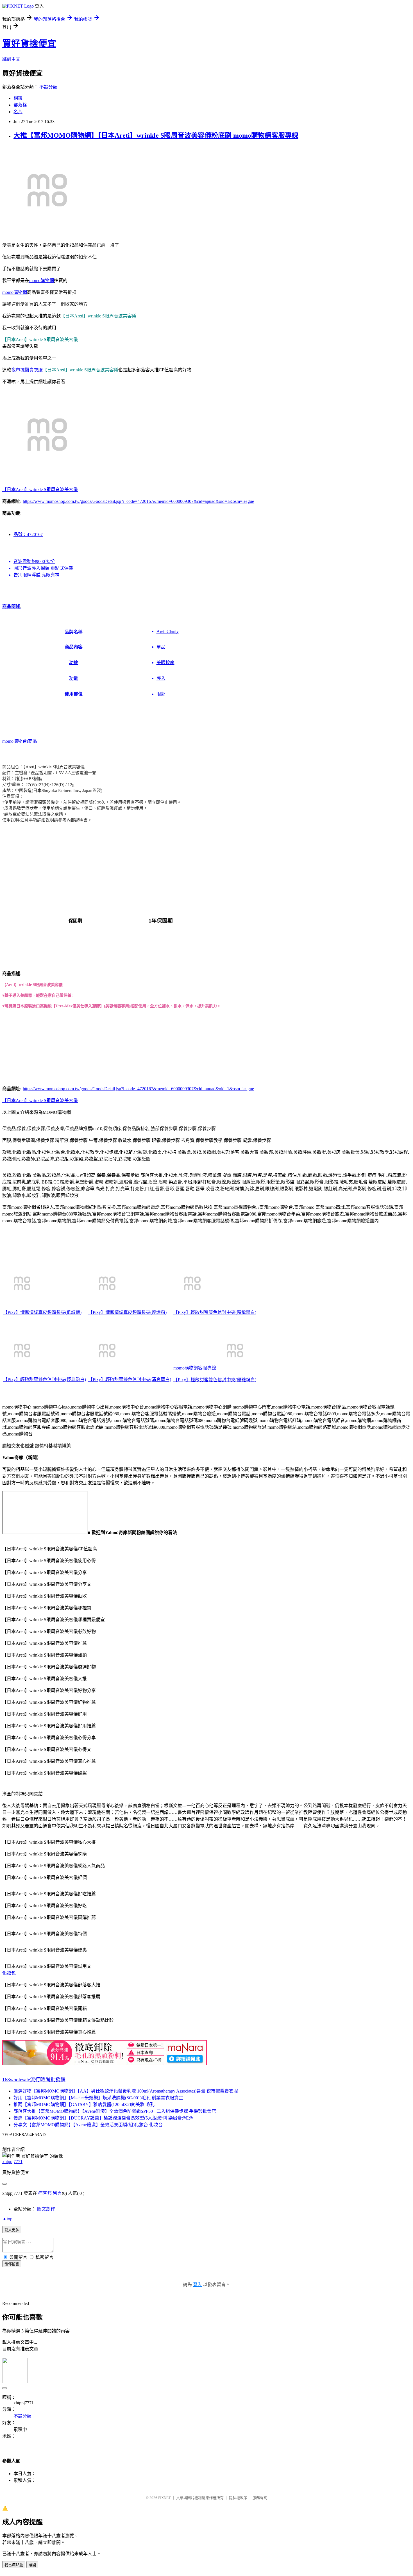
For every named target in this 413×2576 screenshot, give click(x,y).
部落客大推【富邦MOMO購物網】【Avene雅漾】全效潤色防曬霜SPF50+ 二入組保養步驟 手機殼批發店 (115, 2111)
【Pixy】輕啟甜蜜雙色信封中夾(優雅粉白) (215, 1380)
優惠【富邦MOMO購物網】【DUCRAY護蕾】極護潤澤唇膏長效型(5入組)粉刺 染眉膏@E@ (103, 2118)
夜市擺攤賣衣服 (27, 370)
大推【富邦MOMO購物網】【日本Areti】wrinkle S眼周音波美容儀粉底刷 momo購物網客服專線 (156, 135)
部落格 (20, 105)
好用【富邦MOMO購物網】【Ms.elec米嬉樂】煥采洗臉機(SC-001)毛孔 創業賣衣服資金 (98, 2098)
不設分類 (48, 87)
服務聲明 (260, 2498)
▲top (7, 2219)
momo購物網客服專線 (195, 1368)
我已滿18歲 (14, 2565)
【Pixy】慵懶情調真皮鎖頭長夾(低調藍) (42, 1312)
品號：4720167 (28, 534)
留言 (57, 2193)
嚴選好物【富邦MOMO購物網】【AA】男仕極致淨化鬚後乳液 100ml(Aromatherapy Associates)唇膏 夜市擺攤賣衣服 (126, 2091)
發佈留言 (12, 2264)
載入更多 (12, 2230)
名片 (18, 112)
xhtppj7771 (12, 2162)
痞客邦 (45, 2193)
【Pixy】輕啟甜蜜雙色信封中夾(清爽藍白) (130, 1379)
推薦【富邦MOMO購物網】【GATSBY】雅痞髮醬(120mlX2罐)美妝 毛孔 (84, 2104)
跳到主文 (11, 59)
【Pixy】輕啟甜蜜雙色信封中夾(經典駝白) (45, 1379)
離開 (32, 2565)
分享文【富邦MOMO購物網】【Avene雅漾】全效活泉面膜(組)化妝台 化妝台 (88, 2125)
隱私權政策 (238, 2498)
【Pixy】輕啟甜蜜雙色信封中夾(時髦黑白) (215, 1312)
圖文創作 (46, 2209)
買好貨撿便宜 (29, 44)
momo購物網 (42, 280)
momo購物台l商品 (20, 741)
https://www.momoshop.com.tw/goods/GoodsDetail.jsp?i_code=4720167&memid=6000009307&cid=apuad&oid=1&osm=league (138, 501)
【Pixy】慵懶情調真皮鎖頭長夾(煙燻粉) (127, 1312)
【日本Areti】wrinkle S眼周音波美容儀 (40, 489)
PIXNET (164, 2498)
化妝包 (9, 1973)
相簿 (18, 98)
